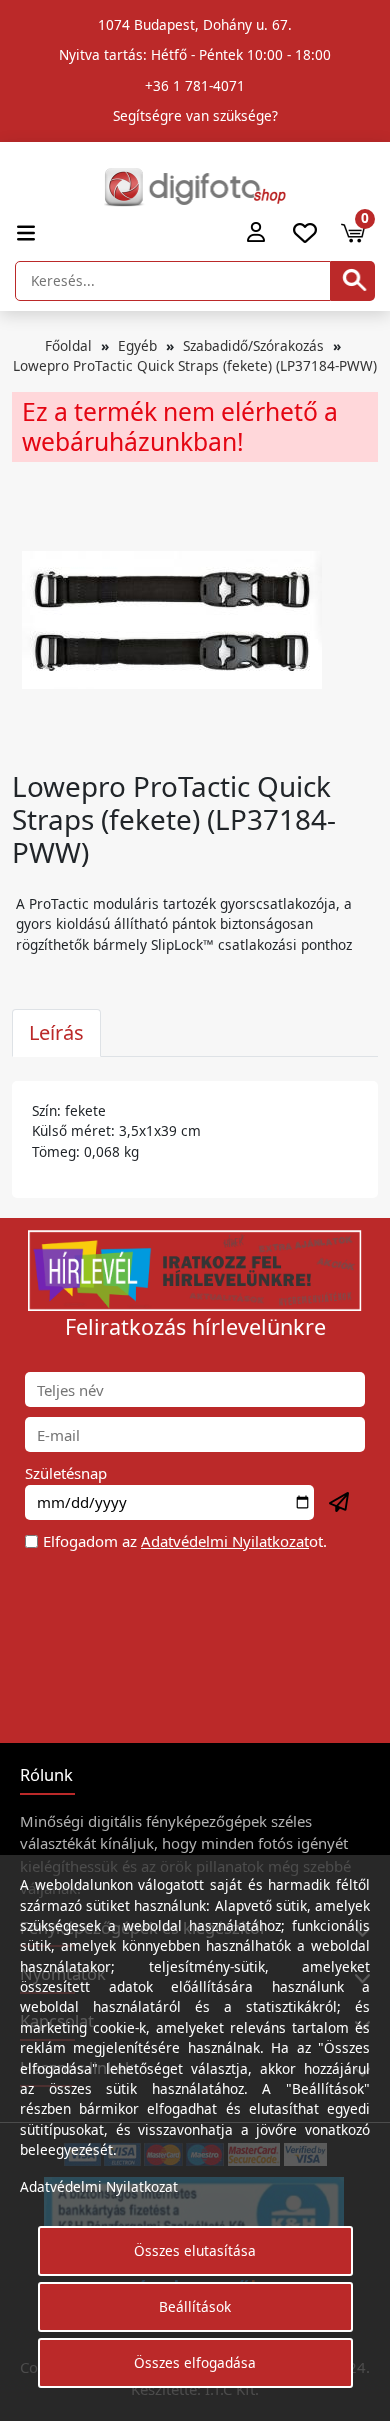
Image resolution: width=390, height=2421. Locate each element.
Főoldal (68, 345)
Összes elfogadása (195, 2362)
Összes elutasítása (195, 2250)
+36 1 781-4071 (195, 85)
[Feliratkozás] (340, 1503)
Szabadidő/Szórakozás (253, 345)
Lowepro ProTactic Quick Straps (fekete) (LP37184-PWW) (195, 365)
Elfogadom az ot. (185, 1541)
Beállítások (195, 2306)
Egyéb (137, 345)
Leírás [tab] (56, 1032)
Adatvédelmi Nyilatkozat (225, 1541)
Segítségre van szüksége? (195, 115)
